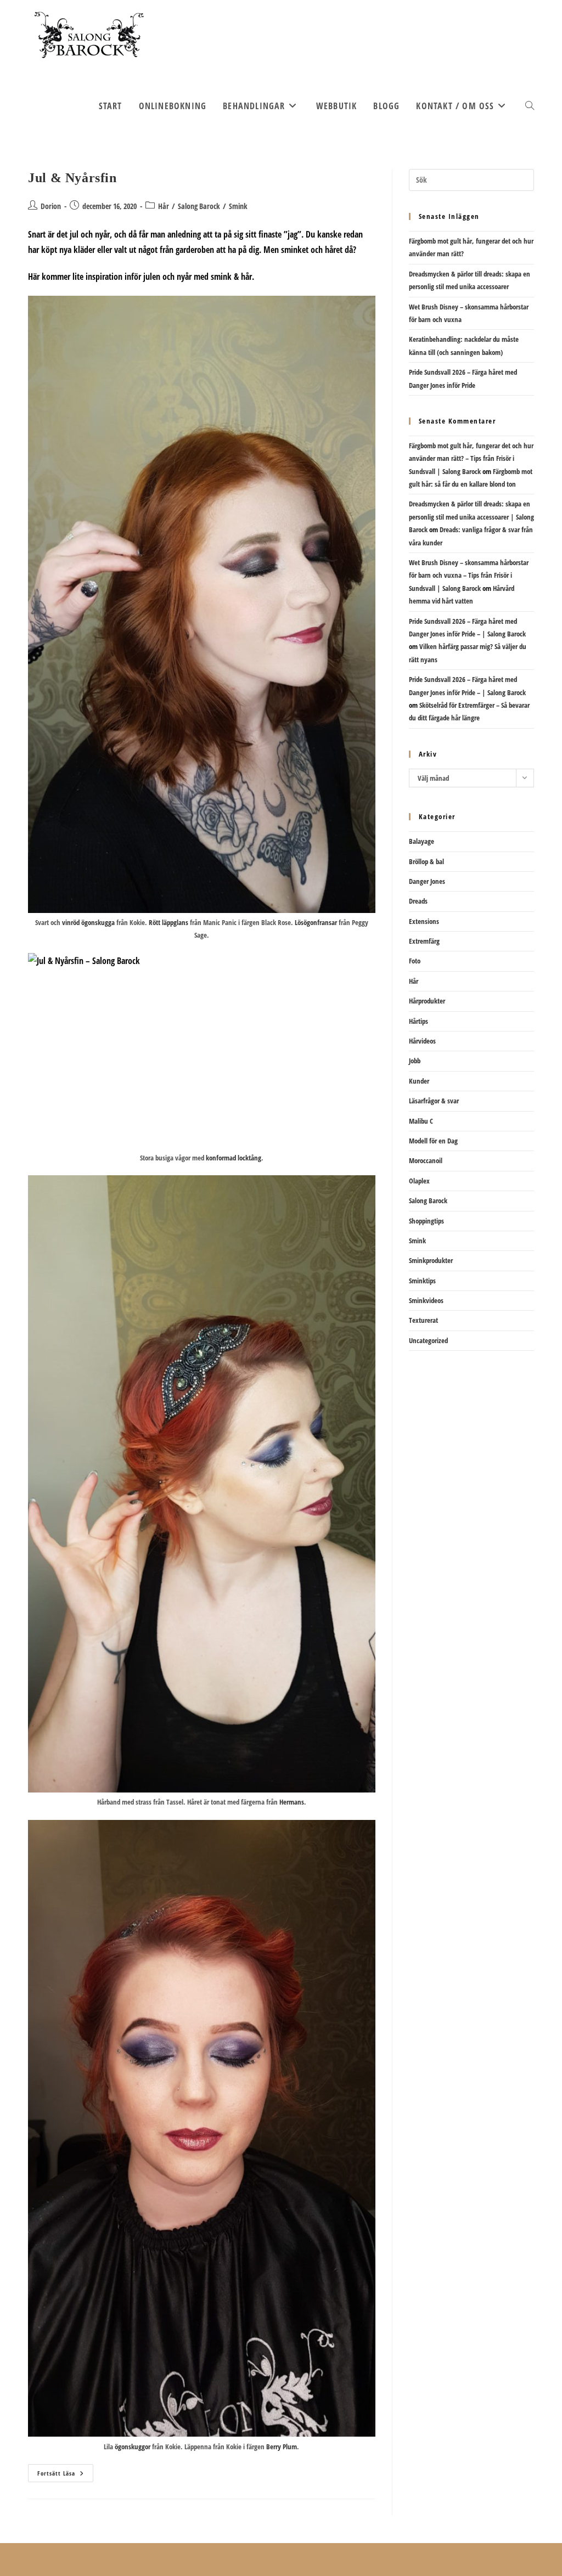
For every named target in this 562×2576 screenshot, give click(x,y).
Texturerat (423, 1320)
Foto (415, 961)
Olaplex (419, 1181)
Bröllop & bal (426, 861)
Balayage (421, 841)
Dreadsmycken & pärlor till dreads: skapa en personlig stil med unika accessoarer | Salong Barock (471, 517)
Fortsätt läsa (65, 2475)
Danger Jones (427, 881)
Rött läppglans (168, 922)
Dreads (418, 901)
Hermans (292, 1802)
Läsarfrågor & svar (434, 1101)
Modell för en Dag (433, 1141)
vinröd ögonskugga (88, 922)
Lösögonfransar (315, 922)
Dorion (51, 206)
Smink (238, 206)
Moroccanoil (426, 1160)
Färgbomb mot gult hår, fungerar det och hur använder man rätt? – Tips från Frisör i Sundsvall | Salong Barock (471, 458)
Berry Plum (282, 2447)
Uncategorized (428, 1340)
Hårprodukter (427, 1001)
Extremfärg (424, 941)
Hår (164, 206)
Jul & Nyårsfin (72, 178)
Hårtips (418, 1021)
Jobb (415, 1061)
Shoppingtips (426, 1221)
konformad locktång (234, 1158)
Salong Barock (199, 206)
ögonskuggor (133, 2447)
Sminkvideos (426, 1300)
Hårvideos (422, 1041)
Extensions (424, 921)
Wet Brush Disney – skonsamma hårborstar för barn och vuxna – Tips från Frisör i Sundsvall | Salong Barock (469, 575)
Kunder (419, 1081)
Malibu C (421, 1121)
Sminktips (422, 1281)
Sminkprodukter (431, 1260)
